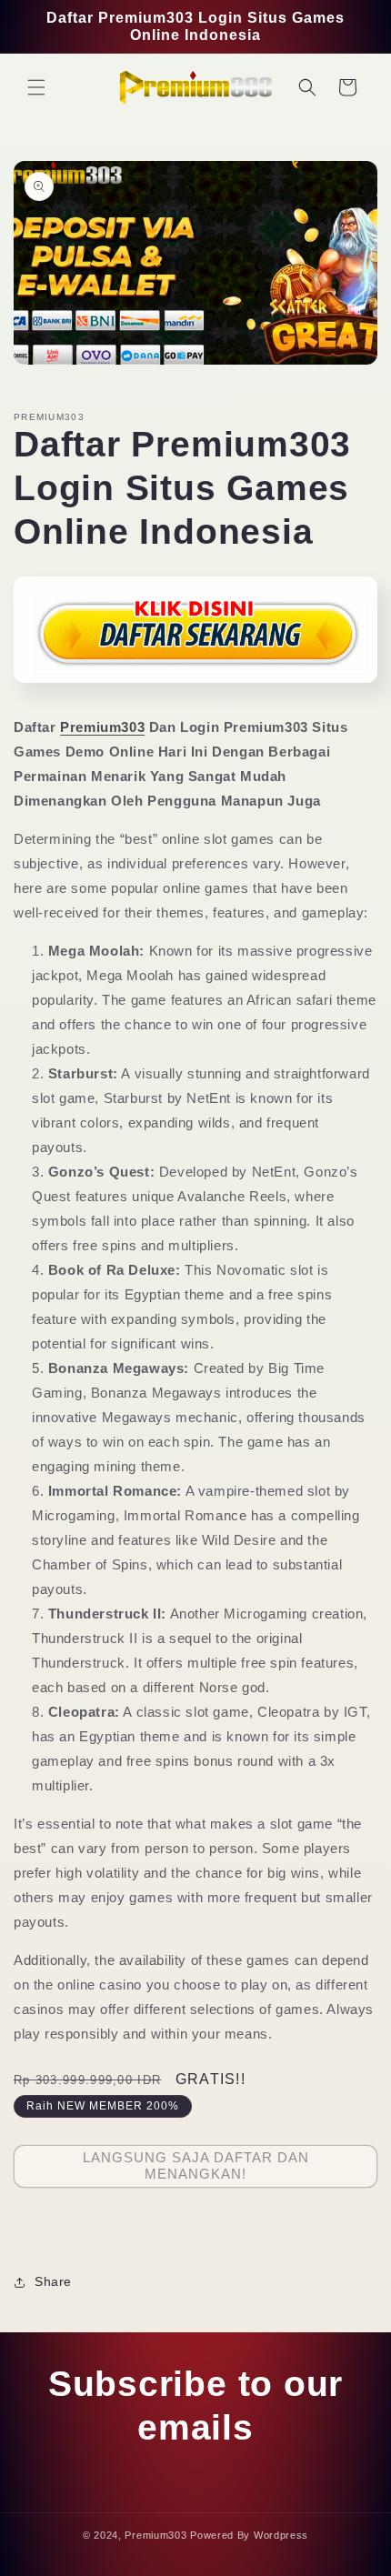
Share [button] (53, 2281)
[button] (36, 87)
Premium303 (102, 727)
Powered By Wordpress (249, 2535)
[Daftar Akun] (195, 689)
